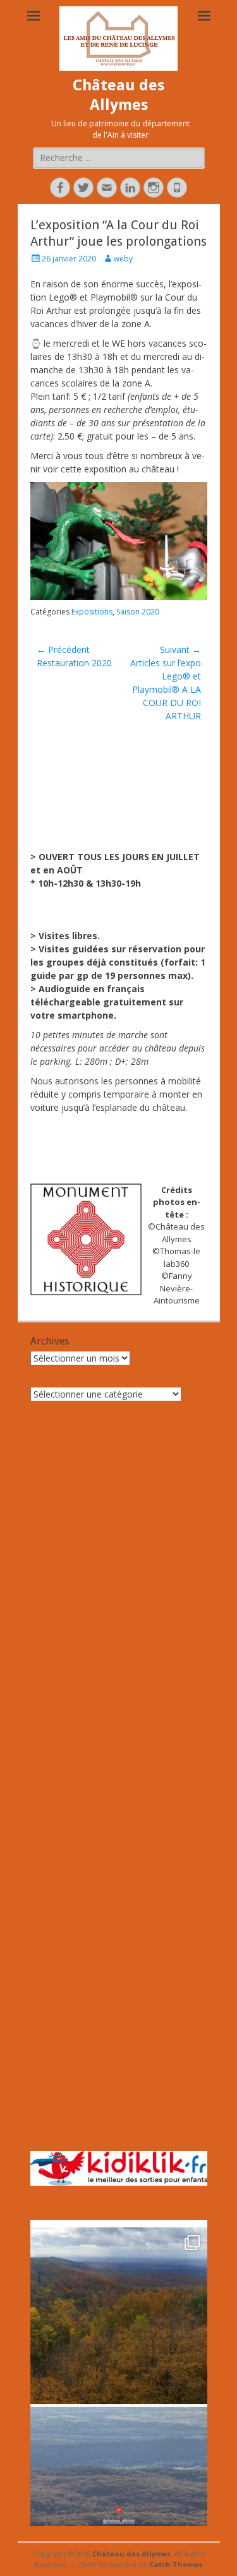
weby (123, 259)
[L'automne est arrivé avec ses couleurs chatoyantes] (119, 2316)
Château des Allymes (131, 2554)
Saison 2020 (138, 612)
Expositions (92, 612)
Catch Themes (176, 2564)
